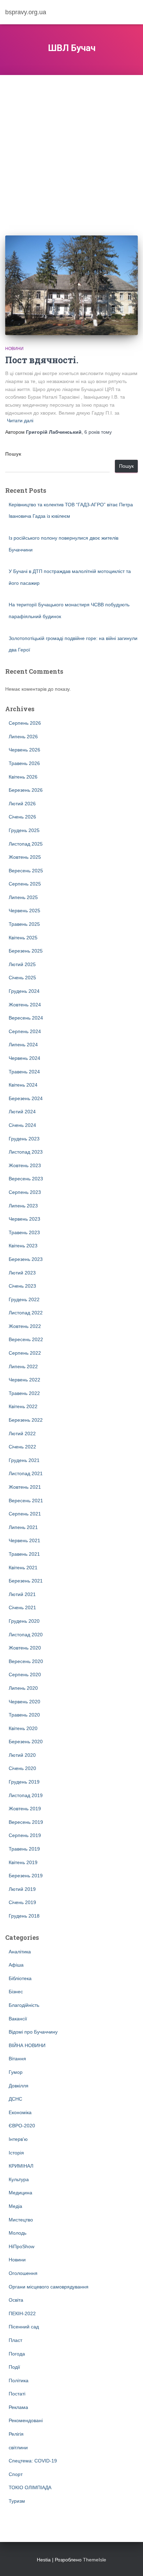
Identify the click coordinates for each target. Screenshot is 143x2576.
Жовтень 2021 (25, 1487)
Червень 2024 (24, 1058)
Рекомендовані (26, 2420)
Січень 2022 (22, 1447)
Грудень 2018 (24, 1916)
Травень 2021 (24, 1554)
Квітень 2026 (23, 777)
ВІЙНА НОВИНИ (27, 2045)
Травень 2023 (24, 1232)
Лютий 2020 (22, 1755)
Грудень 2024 (24, 991)
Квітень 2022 (23, 1406)
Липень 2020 (23, 1688)
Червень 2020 (24, 1702)
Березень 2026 (26, 790)
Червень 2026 (24, 750)
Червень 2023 (24, 1219)
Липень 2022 (23, 1366)
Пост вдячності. (42, 360)
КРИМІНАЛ (21, 2166)
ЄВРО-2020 (22, 2126)
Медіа (15, 2206)
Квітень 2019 (23, 1862)
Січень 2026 (22, 817)
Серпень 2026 (25, 723)
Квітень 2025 (23, 938)
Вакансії (18, 2019)
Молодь (18, 2233)
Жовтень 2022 (25, 1326)
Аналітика (20, 1952)
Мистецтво (21, 2220)
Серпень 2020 (25, 1675)
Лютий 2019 (22, 1889)
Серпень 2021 (25, 1514)
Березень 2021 (26, 1581)
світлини (18, 2448)
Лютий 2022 (22, 1434)
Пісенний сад (24, 2327)
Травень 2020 (24, 1715)
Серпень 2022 (25, 1353)
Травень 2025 (24, 924)
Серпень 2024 (25, 1031)
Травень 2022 (24, 1393)
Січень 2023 (22, 1286)
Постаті (17, 2394)
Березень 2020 (26, 1742)
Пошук (13, 454)
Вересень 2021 (26, 1501)
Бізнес (16, 1992)
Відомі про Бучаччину (33, 2032)
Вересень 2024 (26, 1018)
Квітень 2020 (23, 1728)
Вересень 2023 (26, 1179)
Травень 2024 (24, 1072)
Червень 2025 (24, 911)
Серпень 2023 (25, 1192)
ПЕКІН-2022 (22, 2313)
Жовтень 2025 (25, 857)
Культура (19, 2179)
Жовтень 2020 (25, 1648)
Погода (17, 2354)
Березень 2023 (26, 1259)
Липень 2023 (23, 1206)
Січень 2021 (22, 1607)
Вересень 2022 (26, 1339)
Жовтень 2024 (25, 1005)
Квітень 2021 (23, 1568)
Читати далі (20, 421)
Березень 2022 (26, 1420)
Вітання (17, 2059)
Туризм (17, 2501)
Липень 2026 (23, 737)
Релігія (16, 2434)
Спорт (16, 2474)
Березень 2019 (26, 1876)
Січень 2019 (22, 1902)
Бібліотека (20, 1978)
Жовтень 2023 (25, 1165)
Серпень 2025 (25, 884)
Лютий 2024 (22, 1112)
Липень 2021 (23, 1527)
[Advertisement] (71, 150)
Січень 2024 (22, 1125)
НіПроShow (22, 2246)
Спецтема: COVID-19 (33, 2461)
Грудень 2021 (24, 1460)
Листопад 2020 (26, 1635)
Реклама (18, 2407)
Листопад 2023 (26, 1152)
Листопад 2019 (26, 1795)
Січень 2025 (22, 978)
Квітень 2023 (23, 1246)
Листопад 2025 (26, 844)
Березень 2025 (26, 951)
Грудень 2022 (24, 1299)
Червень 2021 (24, 1540)
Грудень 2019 (24, 1782)
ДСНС (15, 2099)
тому (98, 432)
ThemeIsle (95, 2560)
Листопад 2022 (26, 1313)
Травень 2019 (24, 1849)
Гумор (16, 2072)
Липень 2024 (23, 1045)
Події (14, 2367)
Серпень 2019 (25, 1835)
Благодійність (24, 2005)
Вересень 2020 (26, 1661)
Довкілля (19, 2086)
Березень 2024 (26, 1098)
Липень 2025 (23, 897)
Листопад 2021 (26, 1473)
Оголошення (23, 2273)
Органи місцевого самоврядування (49, 2287)
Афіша (16, 1965)
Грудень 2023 (24, 1139)
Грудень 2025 (24, 830)
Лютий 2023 (22, 1273)
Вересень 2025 (26, 871)
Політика (19, 2380)
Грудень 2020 (24, 1621)
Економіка (20, 2112)
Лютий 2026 (22, 804)
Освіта (16, 2300)
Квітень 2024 (23, 1085)
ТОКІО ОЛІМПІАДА (30, 2487)
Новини (14, 349)
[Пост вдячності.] (71, 285)
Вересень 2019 (26, 1822)
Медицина (20, 2193)
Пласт (15, 2340)
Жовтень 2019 (25, 1809)
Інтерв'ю (18, 2139)
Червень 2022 (24, 1380)
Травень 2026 (24, 763)
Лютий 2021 (22, 1594)
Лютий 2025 (22, 964)
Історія (16, 2153)
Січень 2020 (22, 1768)
